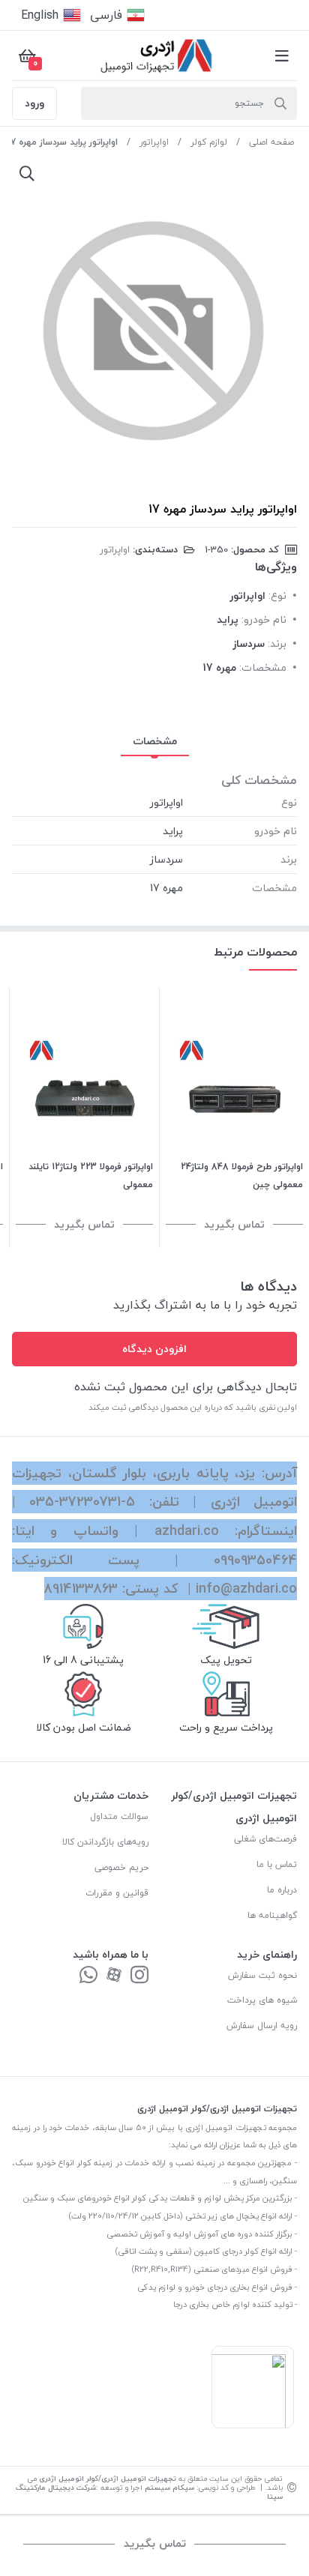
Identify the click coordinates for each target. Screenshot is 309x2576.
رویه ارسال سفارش (262, 2025)
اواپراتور (154, 142)
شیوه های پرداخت (262, 2000)
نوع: (277, 595)
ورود (34, 103)
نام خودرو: (264, 619)
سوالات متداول (119, 1816)
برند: (277, 643)
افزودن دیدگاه (154, 1349)
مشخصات (155, 741)
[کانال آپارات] (114, 1976)
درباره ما (282, 1890)
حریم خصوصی (121, 1867)
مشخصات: (263, 667)
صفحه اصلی (271, 142)
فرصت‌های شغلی (265, 1839)
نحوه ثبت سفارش (262, 1975)
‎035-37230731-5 (82, 1502)
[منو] (282, 55)
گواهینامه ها (272, 1915)
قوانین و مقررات (117, 1893)
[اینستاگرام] (139, 1976)
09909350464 (255, 1560)
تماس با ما (277, 1864)
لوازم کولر (209, 142)
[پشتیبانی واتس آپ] (88, 1976)
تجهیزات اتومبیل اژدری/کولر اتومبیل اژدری (108, 2478)
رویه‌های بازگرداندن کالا (105, 1842)
